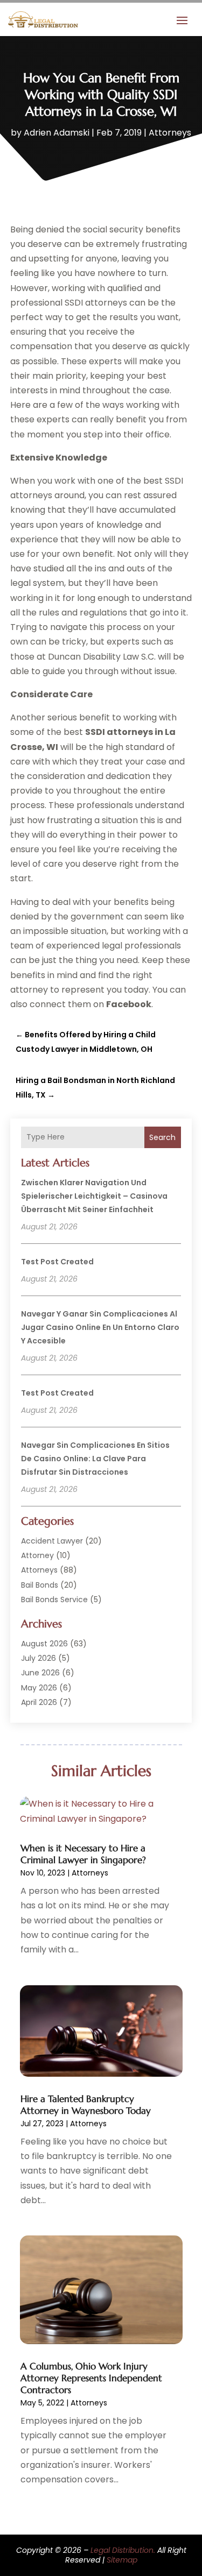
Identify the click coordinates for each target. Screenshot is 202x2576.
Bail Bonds (40, 1585)
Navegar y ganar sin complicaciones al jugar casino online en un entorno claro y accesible (100, 1327)
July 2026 (39, 1658)
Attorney (37, 1555)
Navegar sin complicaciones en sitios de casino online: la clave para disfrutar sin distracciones (95, 1459)
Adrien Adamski (57, 133)
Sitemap (122, 2560)
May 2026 (39, 1688)
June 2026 (40, 1673)
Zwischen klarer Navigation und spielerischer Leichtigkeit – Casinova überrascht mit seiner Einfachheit (94, 1196)
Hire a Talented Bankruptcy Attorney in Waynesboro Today (86, 2105)
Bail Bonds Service (54, 1600)
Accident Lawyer (52, 1541)
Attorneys (170, 133)
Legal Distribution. (123, 2550)
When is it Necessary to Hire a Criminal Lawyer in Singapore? (83, 1854)
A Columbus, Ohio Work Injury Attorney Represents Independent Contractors (91, 2378)
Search (162, 1137)
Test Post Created (57, 1262)
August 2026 (44, 1644)
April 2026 (39, 1702)
